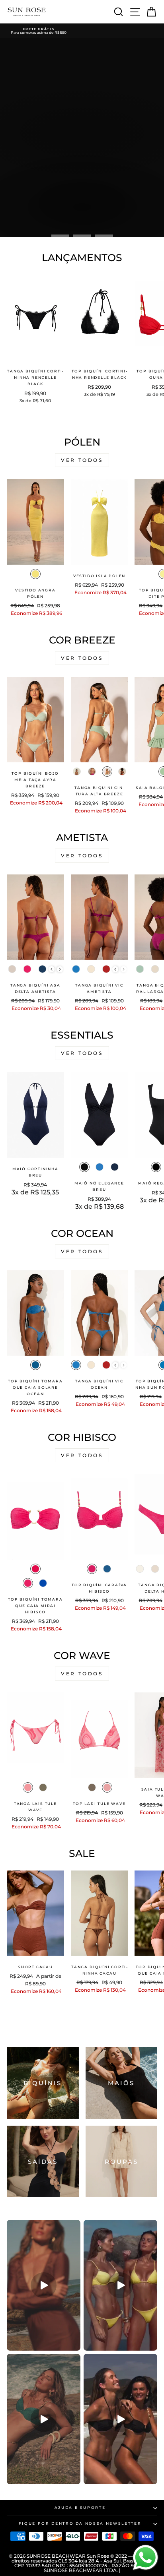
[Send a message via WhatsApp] (145, 2558)
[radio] (35, 574)
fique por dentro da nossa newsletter (80, 2523)
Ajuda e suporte (80, 2507)
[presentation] (52, 969)
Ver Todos (82, 460)
